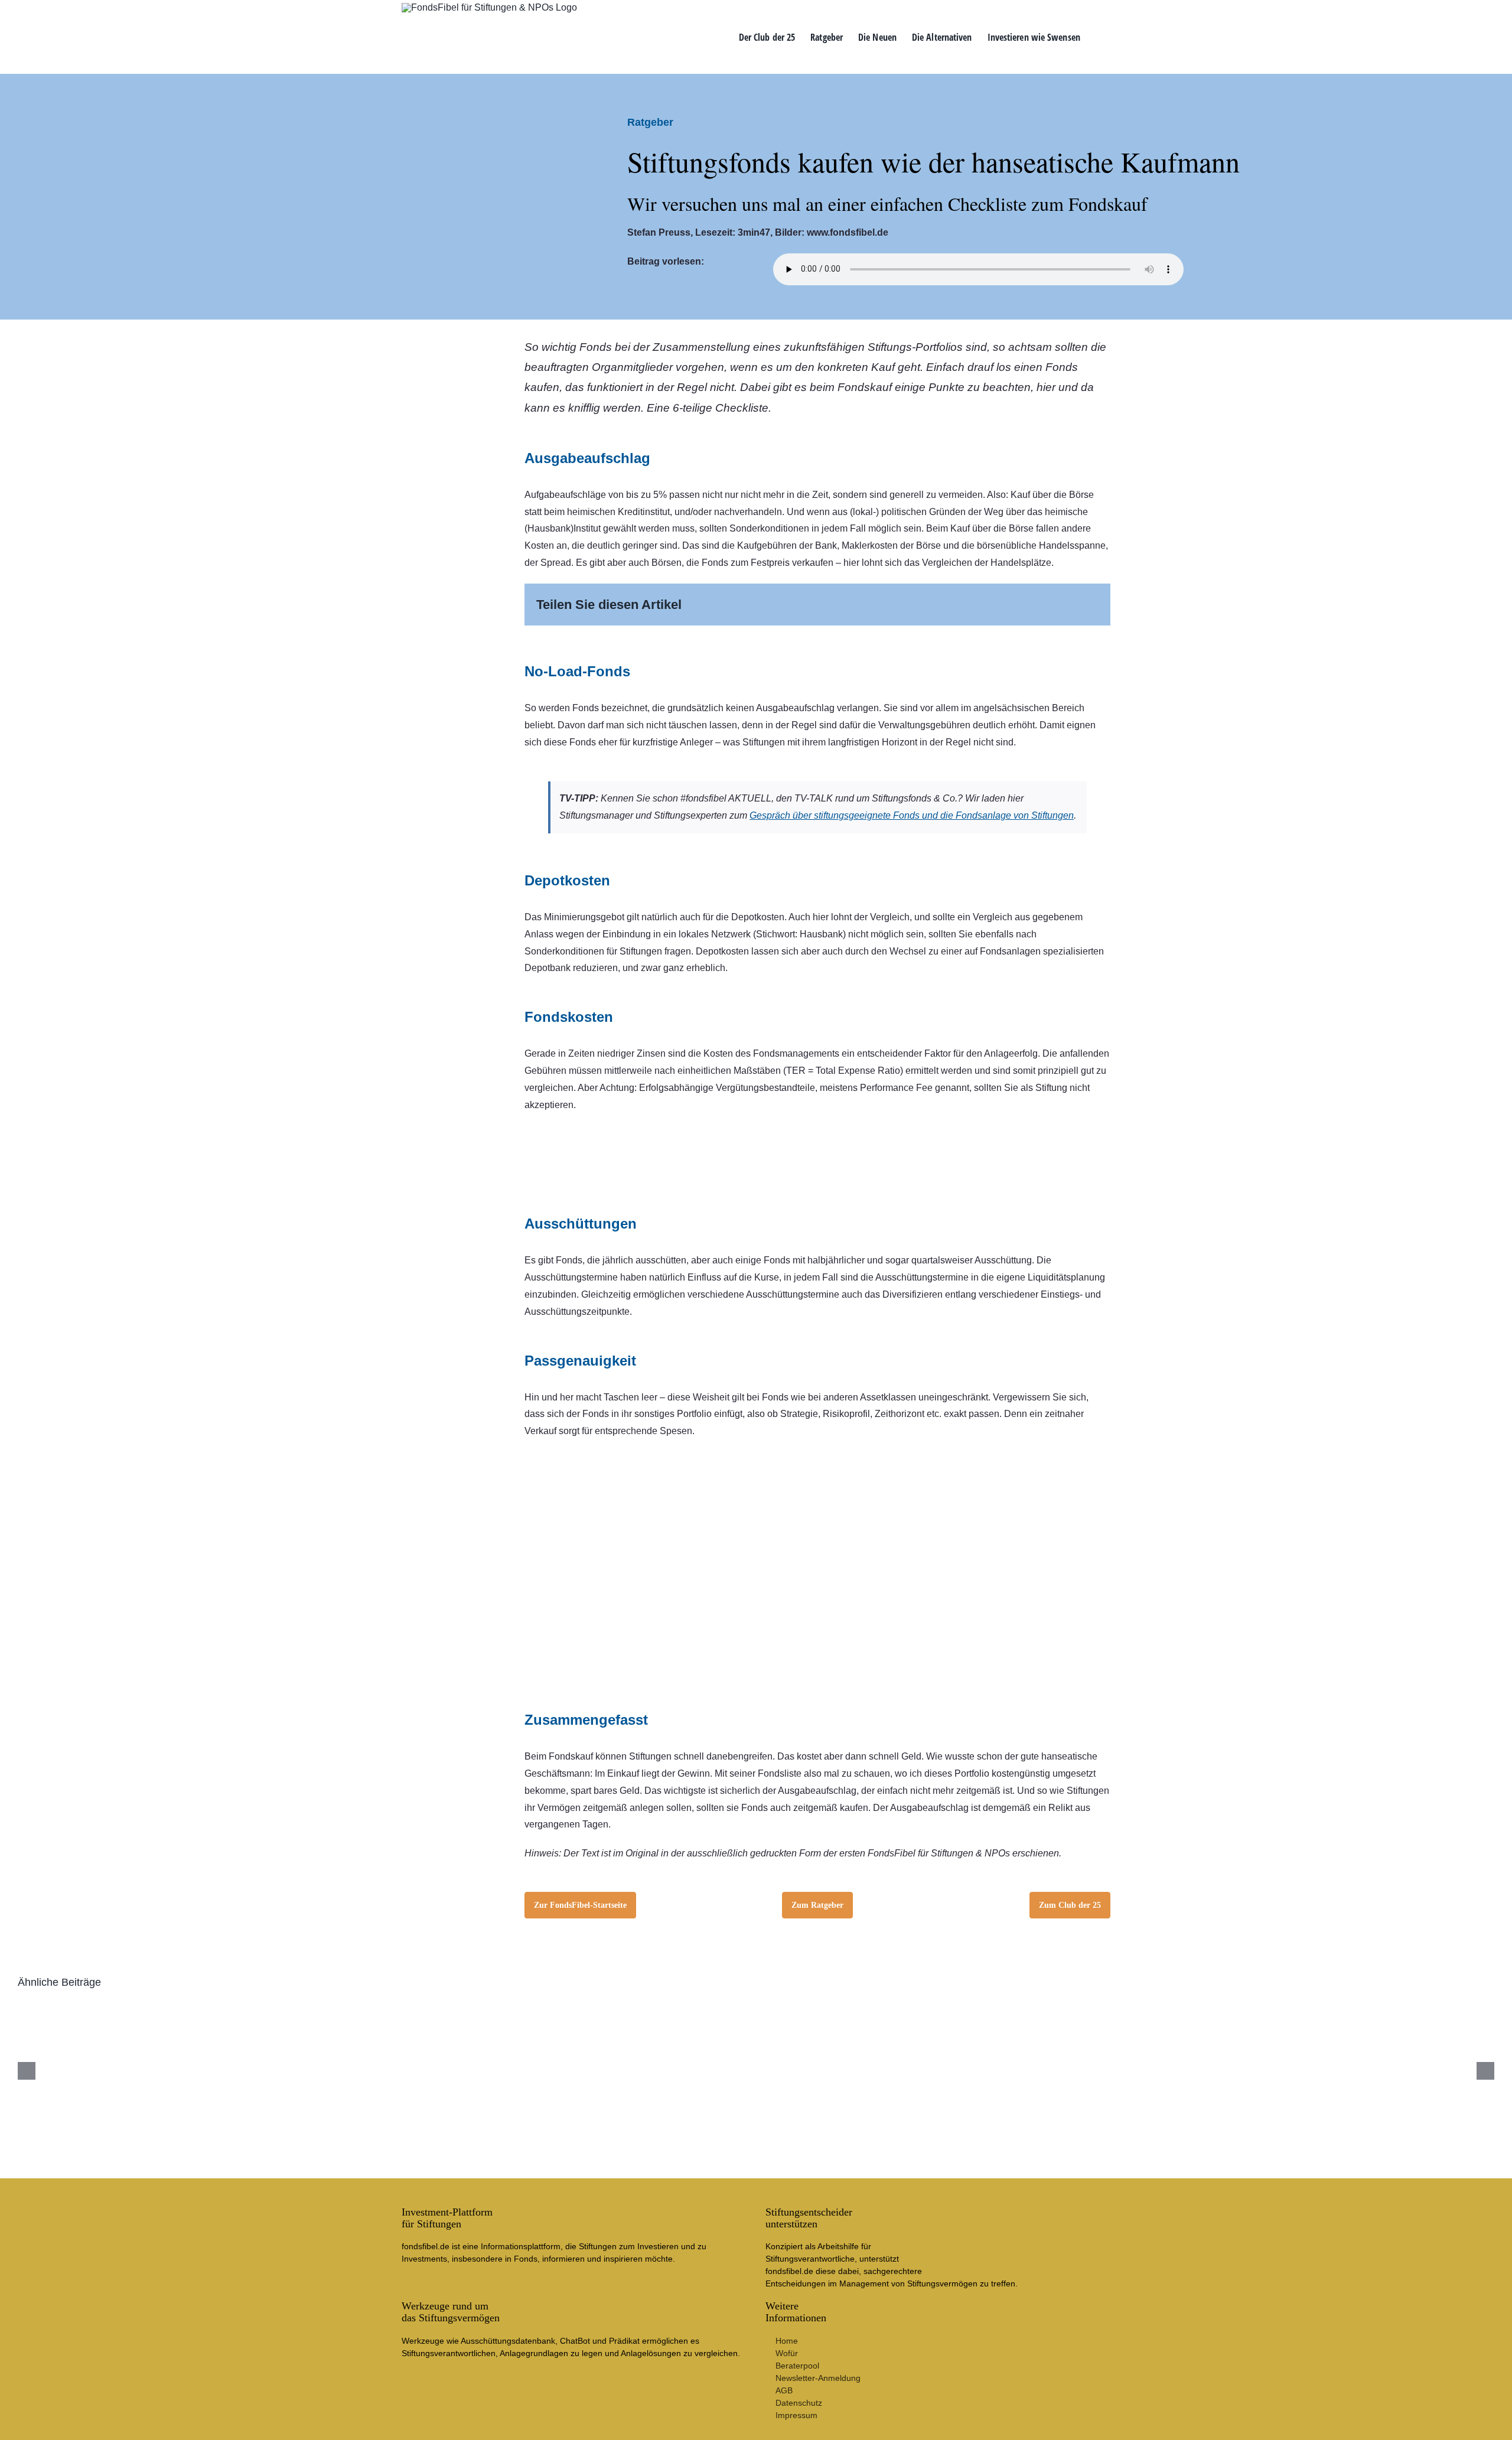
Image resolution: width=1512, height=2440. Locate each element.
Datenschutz (799, 2403)
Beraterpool (797, 2366)
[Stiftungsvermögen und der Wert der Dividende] (632, 2009)
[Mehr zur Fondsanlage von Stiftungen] (817, 1130)
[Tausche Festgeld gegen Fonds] (1378, 2009)
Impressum (796, 2415)
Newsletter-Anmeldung (818, 2378)
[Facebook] (1014, 605)
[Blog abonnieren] (817, 1456)
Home (787, 2341)
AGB (784, 2390)
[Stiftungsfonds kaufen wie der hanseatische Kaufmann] (880, 2009)
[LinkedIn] (1051, 605)
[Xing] (1089, 605)
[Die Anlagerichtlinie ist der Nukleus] (382, 2009)
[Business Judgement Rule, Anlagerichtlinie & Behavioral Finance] (134, 2009)
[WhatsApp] (1070, 605)
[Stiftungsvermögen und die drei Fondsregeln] (1129, 2009)
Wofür (787, 2353)
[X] (1032, 605)
